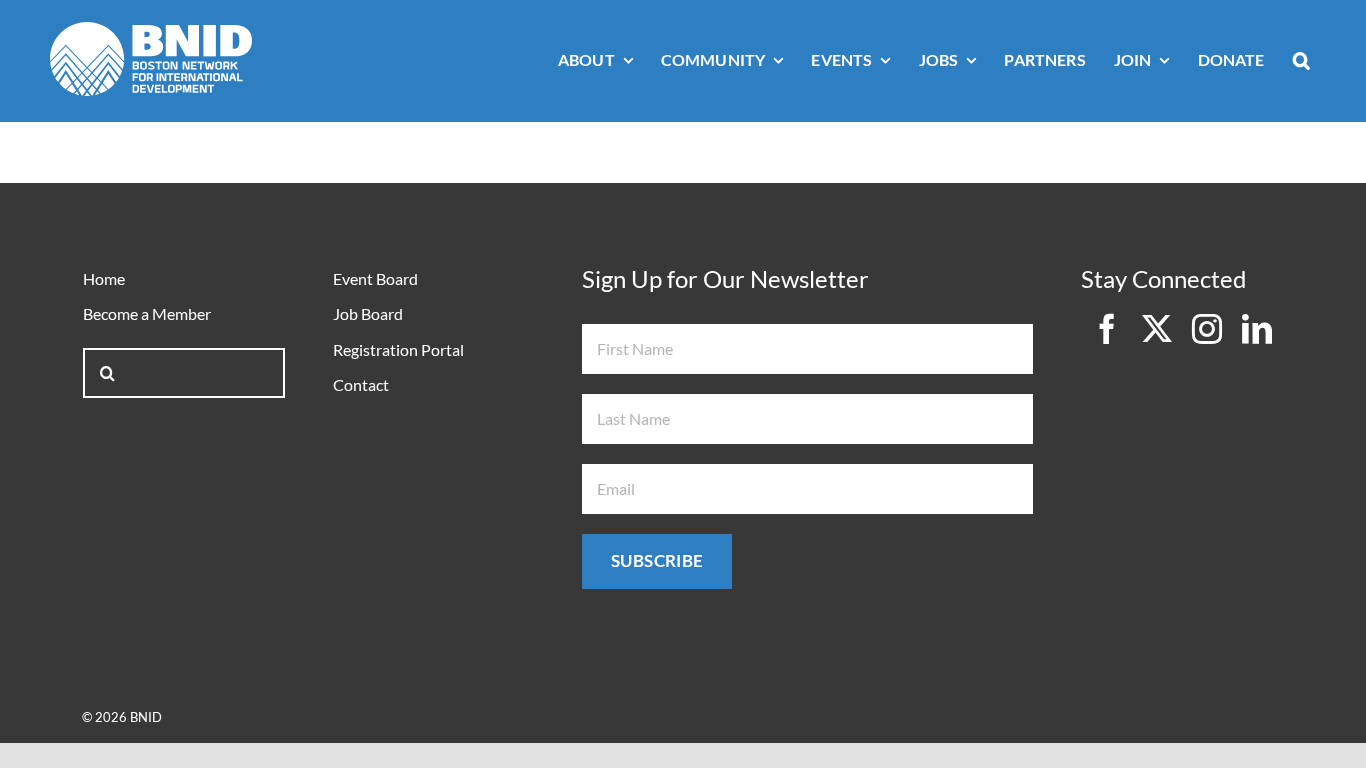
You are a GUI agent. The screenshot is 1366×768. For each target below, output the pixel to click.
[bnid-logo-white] (151, 30)
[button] (1301, 61)
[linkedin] (1257, 329)
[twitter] (1157, 329)
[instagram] (1207, 329)
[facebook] (1107, 329)
